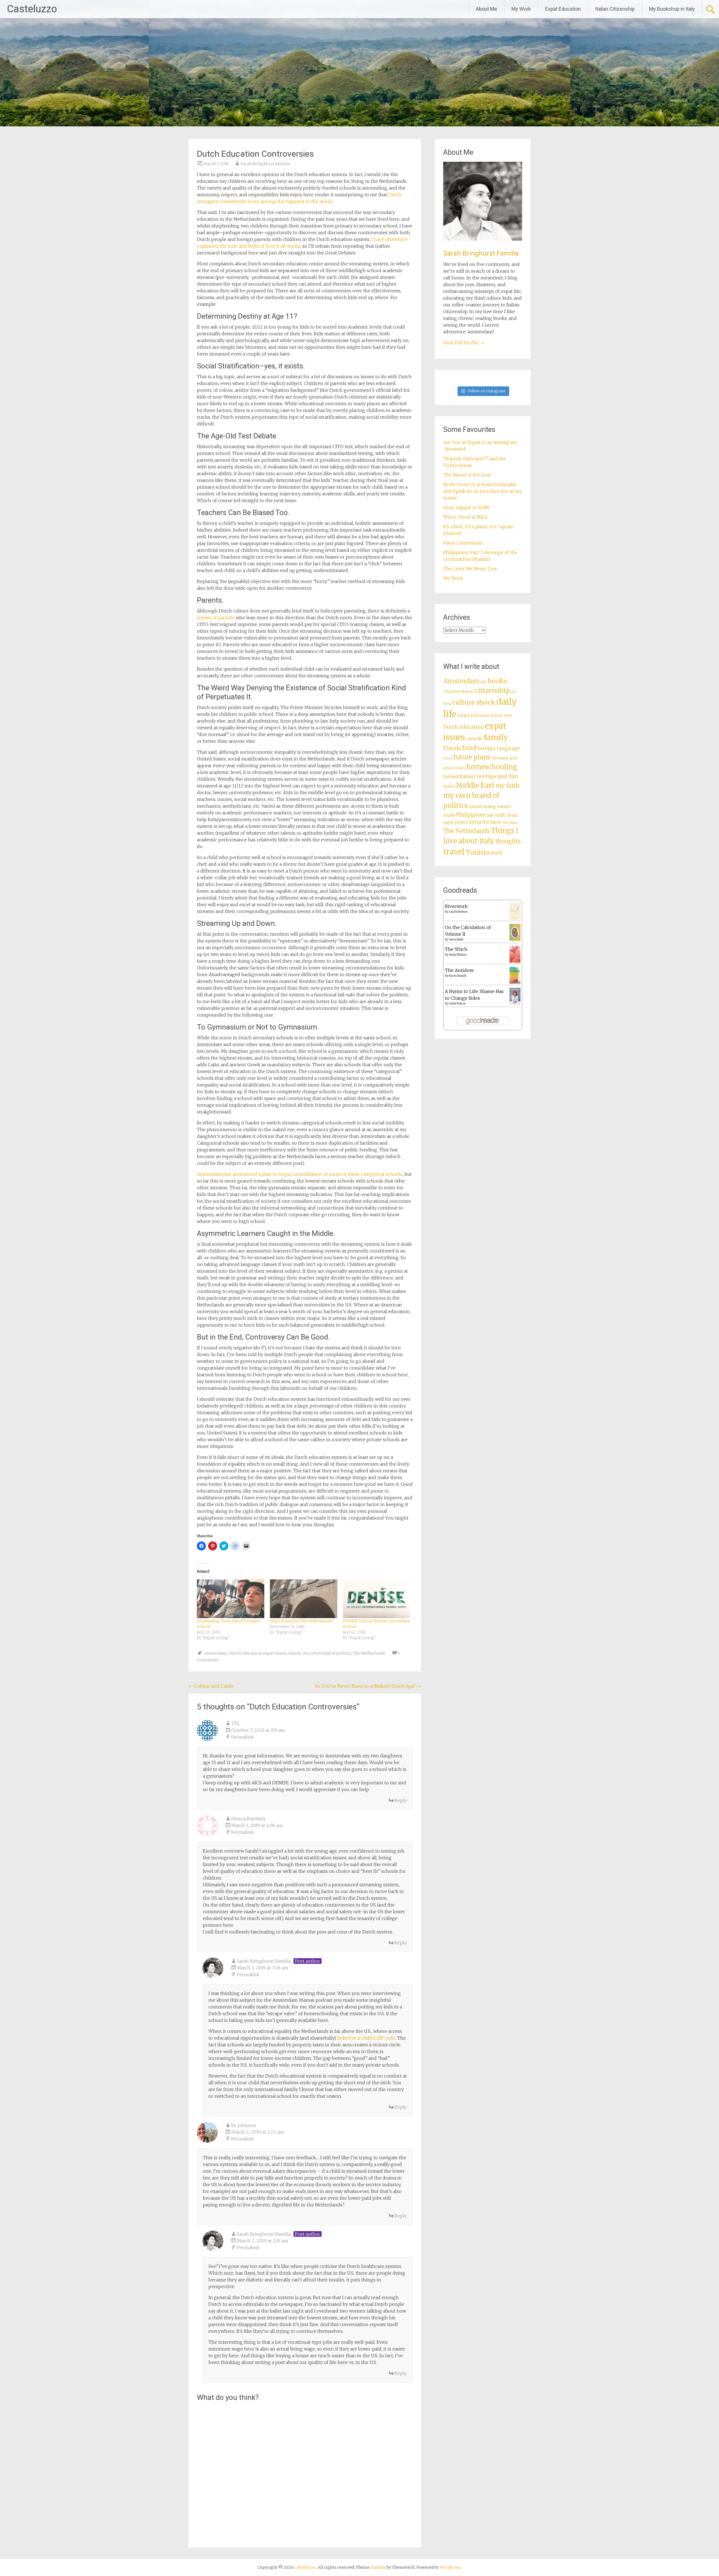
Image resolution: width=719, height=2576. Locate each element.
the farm (492, 822)
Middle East (475, 785)
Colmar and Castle (211, 1686)
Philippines (471, 815)
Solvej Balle (456, 939)
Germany (500, 758)
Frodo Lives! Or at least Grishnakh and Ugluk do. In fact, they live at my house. (483, 491)
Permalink (243, 1737)
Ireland (451, 777)
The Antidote (459, 970)
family (295, 1653)
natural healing (482, 807)
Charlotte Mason (458, 692)
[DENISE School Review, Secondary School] (377, 1599)
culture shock (474, 702)
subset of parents (216, 618)
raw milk (496, 815)
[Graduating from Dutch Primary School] (231, 1599)
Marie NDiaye (458, 955)
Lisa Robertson (458, 912)
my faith (508, 786)
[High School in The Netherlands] (304, 1599)
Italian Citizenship (615, 9)
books (497, 681)
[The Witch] (515, 961)
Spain (512, 815)
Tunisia (477, 852)
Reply (401, 1800)
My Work (521, 9)
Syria (475, 822)
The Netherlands (369, 1653)
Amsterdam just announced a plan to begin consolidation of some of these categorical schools (300, 1174)
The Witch (456, 949)
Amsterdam (216, 1653)
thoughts (508, 841)
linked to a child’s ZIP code (366, 2038)
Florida (452, 748)
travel (454, 852)
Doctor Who (501, 716)
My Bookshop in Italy (672, 9)
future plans (472, 757)
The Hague (510, 823)
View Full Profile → (464, 343)
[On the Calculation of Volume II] (515, 939)
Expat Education (563, 9)
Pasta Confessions (463, 543)
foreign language (499, 748)
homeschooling (492, 767)
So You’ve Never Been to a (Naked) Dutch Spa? (368, 1686)
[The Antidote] (515, 982)
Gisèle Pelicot (457, 1004)
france (448, 758)
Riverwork (456, 906)
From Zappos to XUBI (466, 507)
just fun (508, 776)
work (496, 853)
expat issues (275, 1653)
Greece (460, 768)
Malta (449, 786)
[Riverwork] (515, 918)
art (483, 682)
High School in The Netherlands (301, 1621)
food (469, 748)
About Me (486, 9)
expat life (475, 739)
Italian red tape (478, 776)
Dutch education (245, 1653)
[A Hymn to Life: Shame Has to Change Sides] (515, 1003)
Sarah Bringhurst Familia (265, 164)
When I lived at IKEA (465, 517)
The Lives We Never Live (470, 569)
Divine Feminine (473, 716)
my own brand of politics (327, 1653)
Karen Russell (458, 976)
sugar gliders (456, 822)
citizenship (492, 690)
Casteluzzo (32, 9)
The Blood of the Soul (467, 475)
